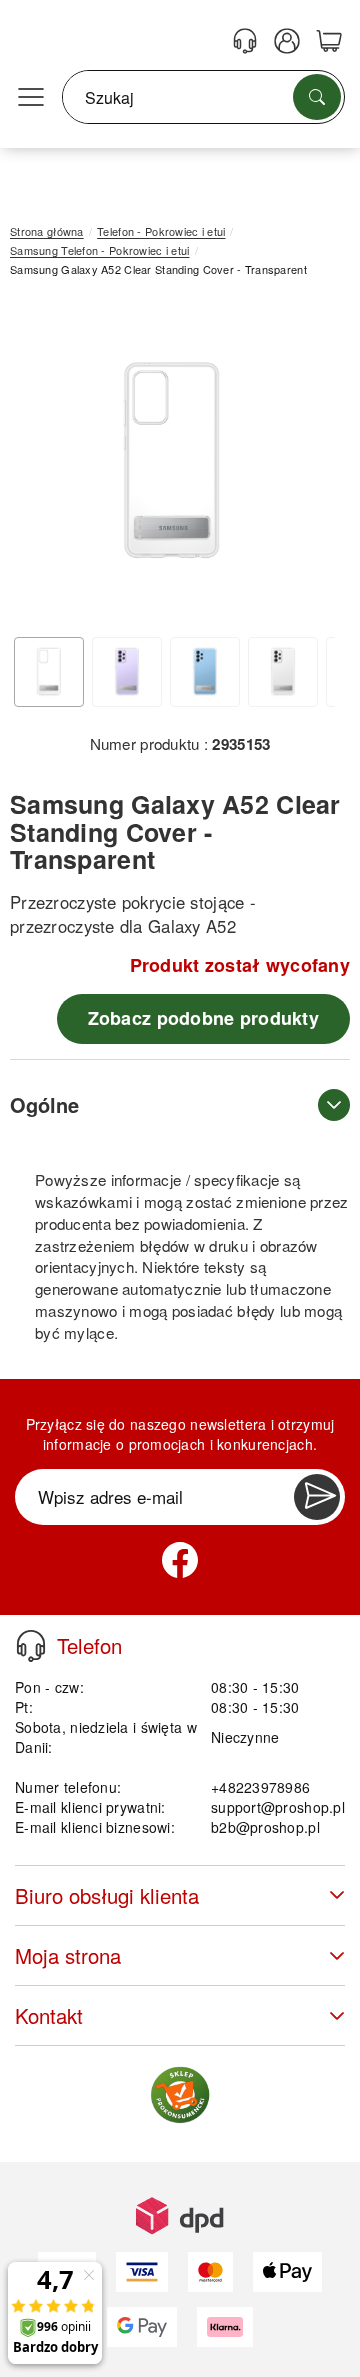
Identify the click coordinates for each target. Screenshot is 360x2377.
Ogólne (44, 1104)
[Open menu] (31, 98)
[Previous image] (40, 465)
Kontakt (49, 2015)
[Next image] (305, 465)
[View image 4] (283, 672)
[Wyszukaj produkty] (317, 97)
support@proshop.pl (278, 1807)
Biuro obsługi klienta (107, 1895)
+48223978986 (260, 1787)
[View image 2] (127, 672)
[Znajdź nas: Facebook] (180, 1560)
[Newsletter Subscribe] (317, 1497)
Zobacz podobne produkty (203, 1018)
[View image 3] (205, 672)
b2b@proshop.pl (265, 1827)
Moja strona (68, 1955)
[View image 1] (49, 672)
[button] (172, 459)
